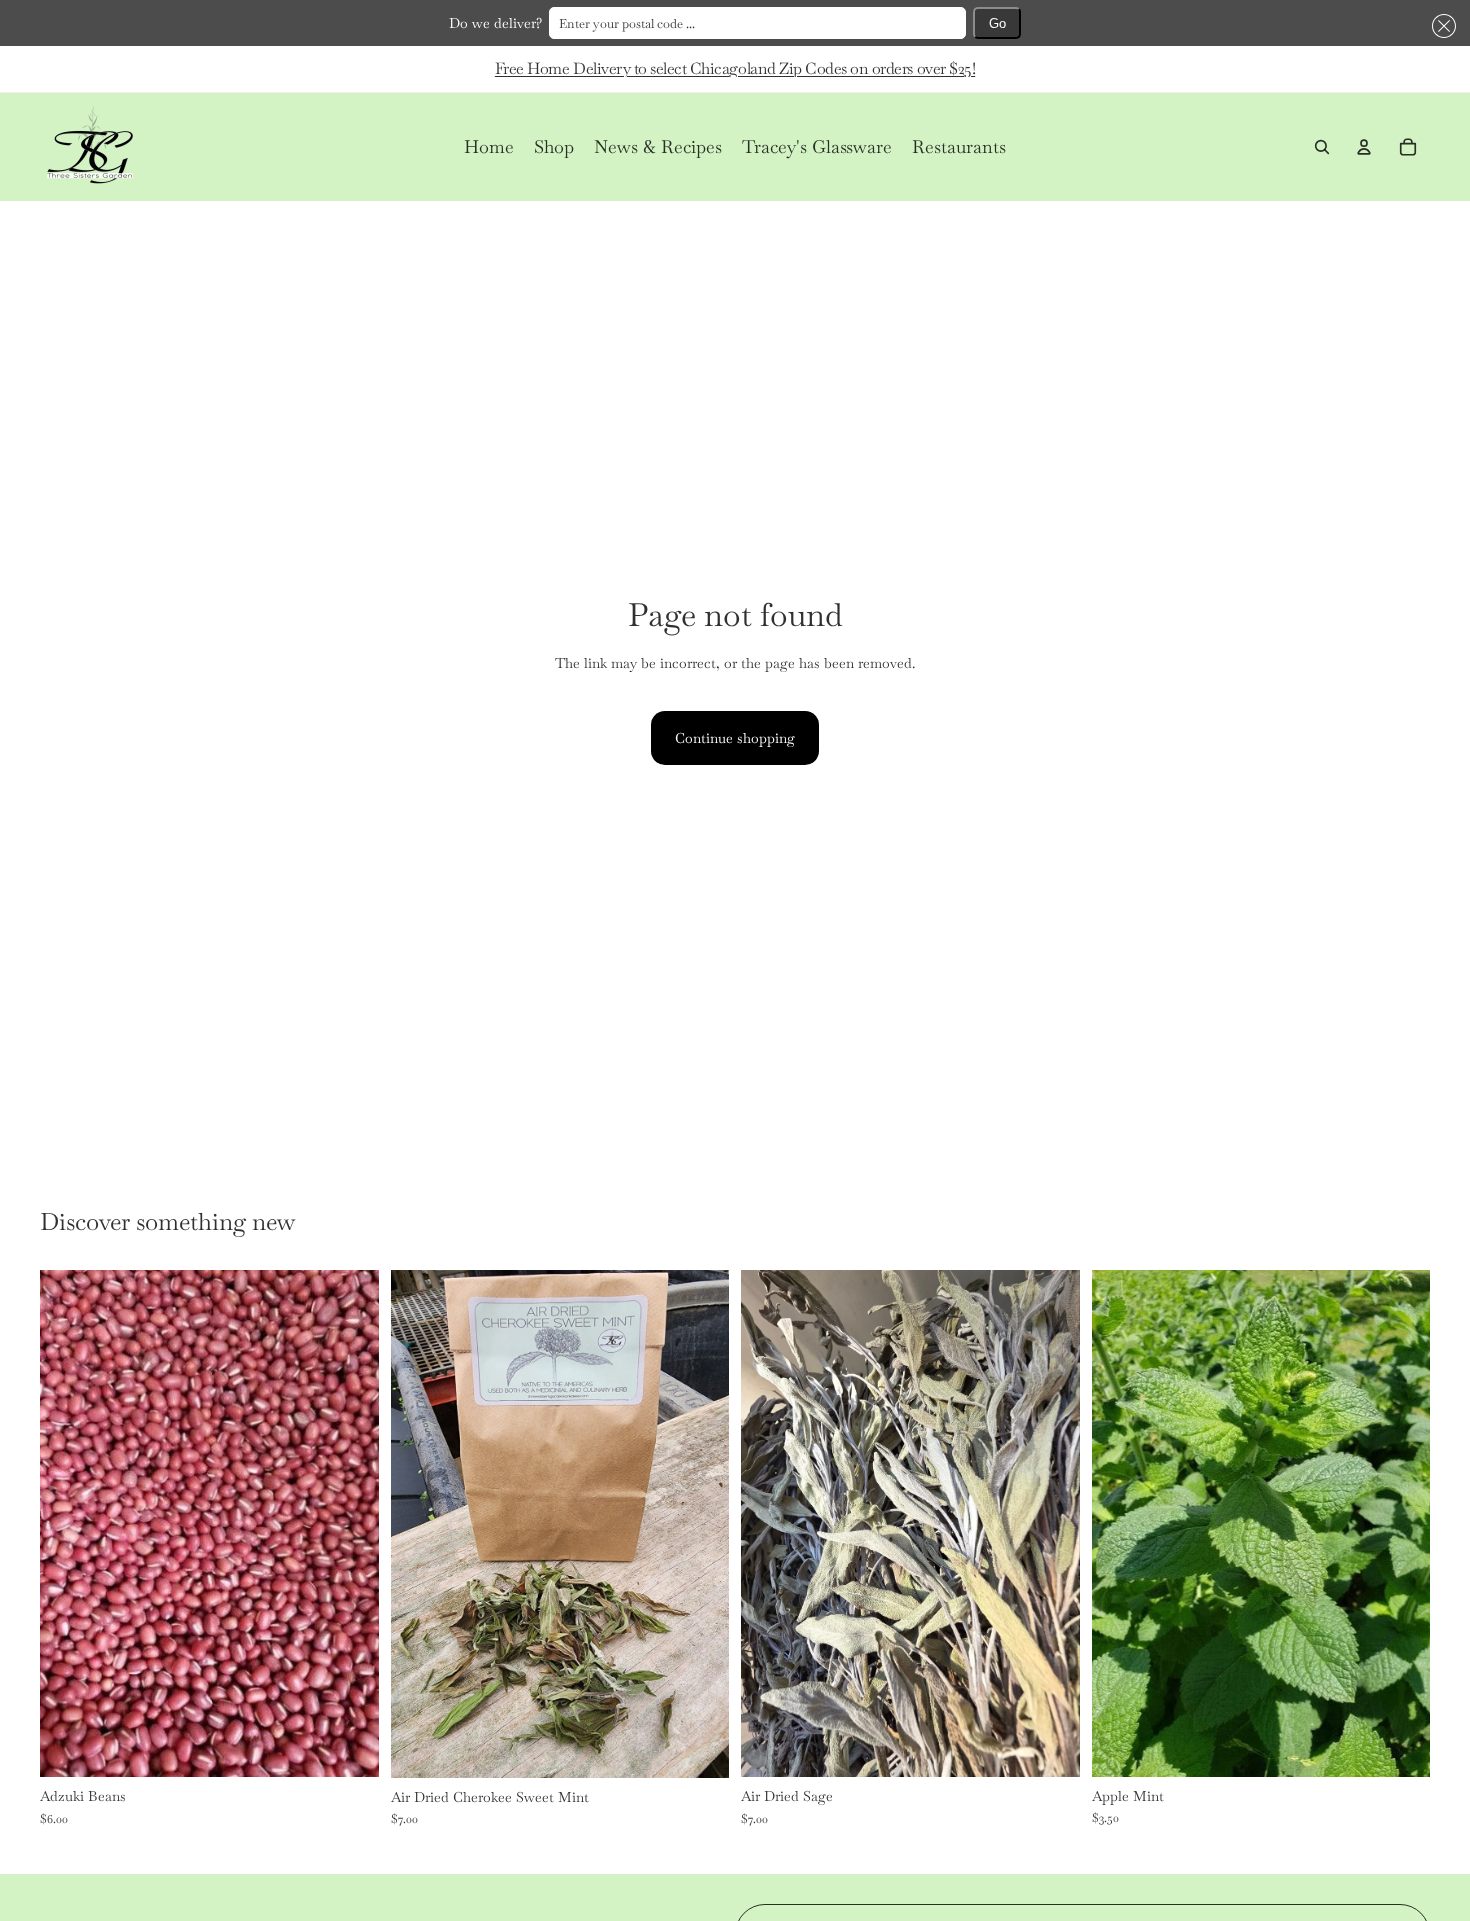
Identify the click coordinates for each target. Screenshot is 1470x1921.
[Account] (1364, 147)
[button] (1440, 26)
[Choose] (348, 1746)
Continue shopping (735, 738)
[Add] (698, 1747)
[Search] (1322, 147)
